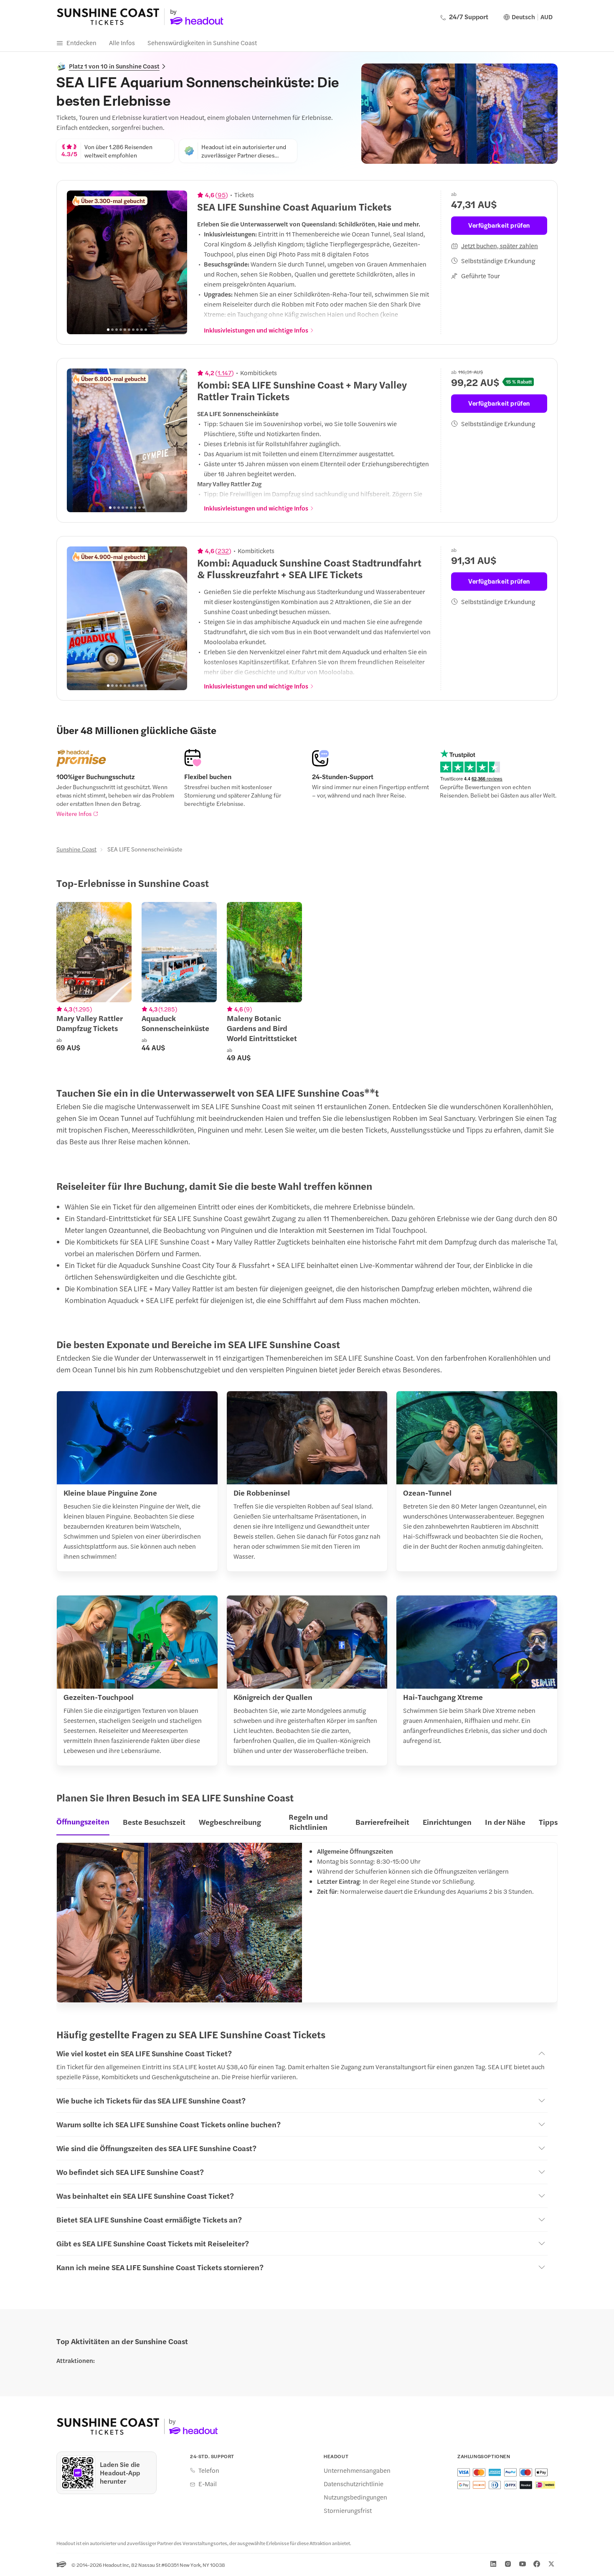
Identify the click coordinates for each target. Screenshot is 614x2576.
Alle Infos (122, 42)
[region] (127, 262)
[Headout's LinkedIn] (493, 2564)
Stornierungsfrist (348, 2510)
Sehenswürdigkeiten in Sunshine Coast (202, 42)
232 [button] (223, 551)
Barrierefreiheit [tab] (382, 1822)
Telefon (209, 2470)
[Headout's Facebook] (537, 2564)
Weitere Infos (74, 813)
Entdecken (81, 42)
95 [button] (222, 195)
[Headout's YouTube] (523, 2564)
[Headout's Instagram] (508, 2564)
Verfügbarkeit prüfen (499, 225)
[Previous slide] (78, 262)
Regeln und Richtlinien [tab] (308, 1822)
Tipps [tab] (548, 1822)
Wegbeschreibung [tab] (230, 1822)
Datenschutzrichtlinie (354, 2484)
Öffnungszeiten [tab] (83, 1821)
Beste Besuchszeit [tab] (154, 1822)
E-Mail (208, 2484)
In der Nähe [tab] (505, 1822)
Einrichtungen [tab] (447, 1822)
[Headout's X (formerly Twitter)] (551, 2564)
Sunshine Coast (76, 849)
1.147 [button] (225, 373)
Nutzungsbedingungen (355, 2497)
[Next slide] (176, 262)
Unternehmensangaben (357, 2470)
